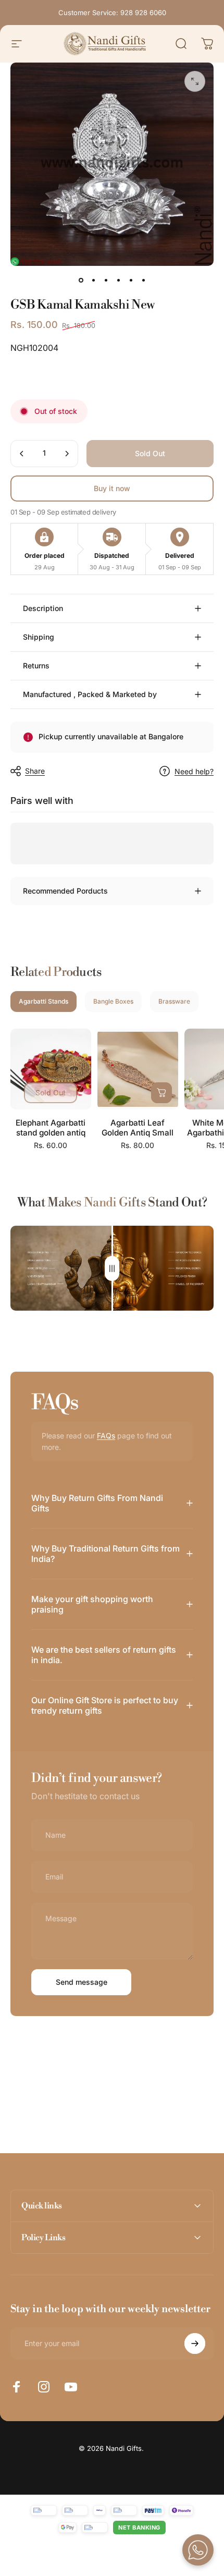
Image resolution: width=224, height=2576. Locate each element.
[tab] (43, 1002)
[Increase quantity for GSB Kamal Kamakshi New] (67, 454)
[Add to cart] (161, 1093)
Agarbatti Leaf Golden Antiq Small (138, 1128)
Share (35, 771)
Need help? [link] (194, 771)
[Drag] (112, 1268)
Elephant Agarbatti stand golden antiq (51, 1128)
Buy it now (112, 488)
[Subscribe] (195, 2343)
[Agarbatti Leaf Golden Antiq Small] (138, 1069)
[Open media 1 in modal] (195, 81)
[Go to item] (81, 280)
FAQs (106, 1436)
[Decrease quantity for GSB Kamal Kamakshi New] (22, 454)
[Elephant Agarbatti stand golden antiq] (51, 1069)
